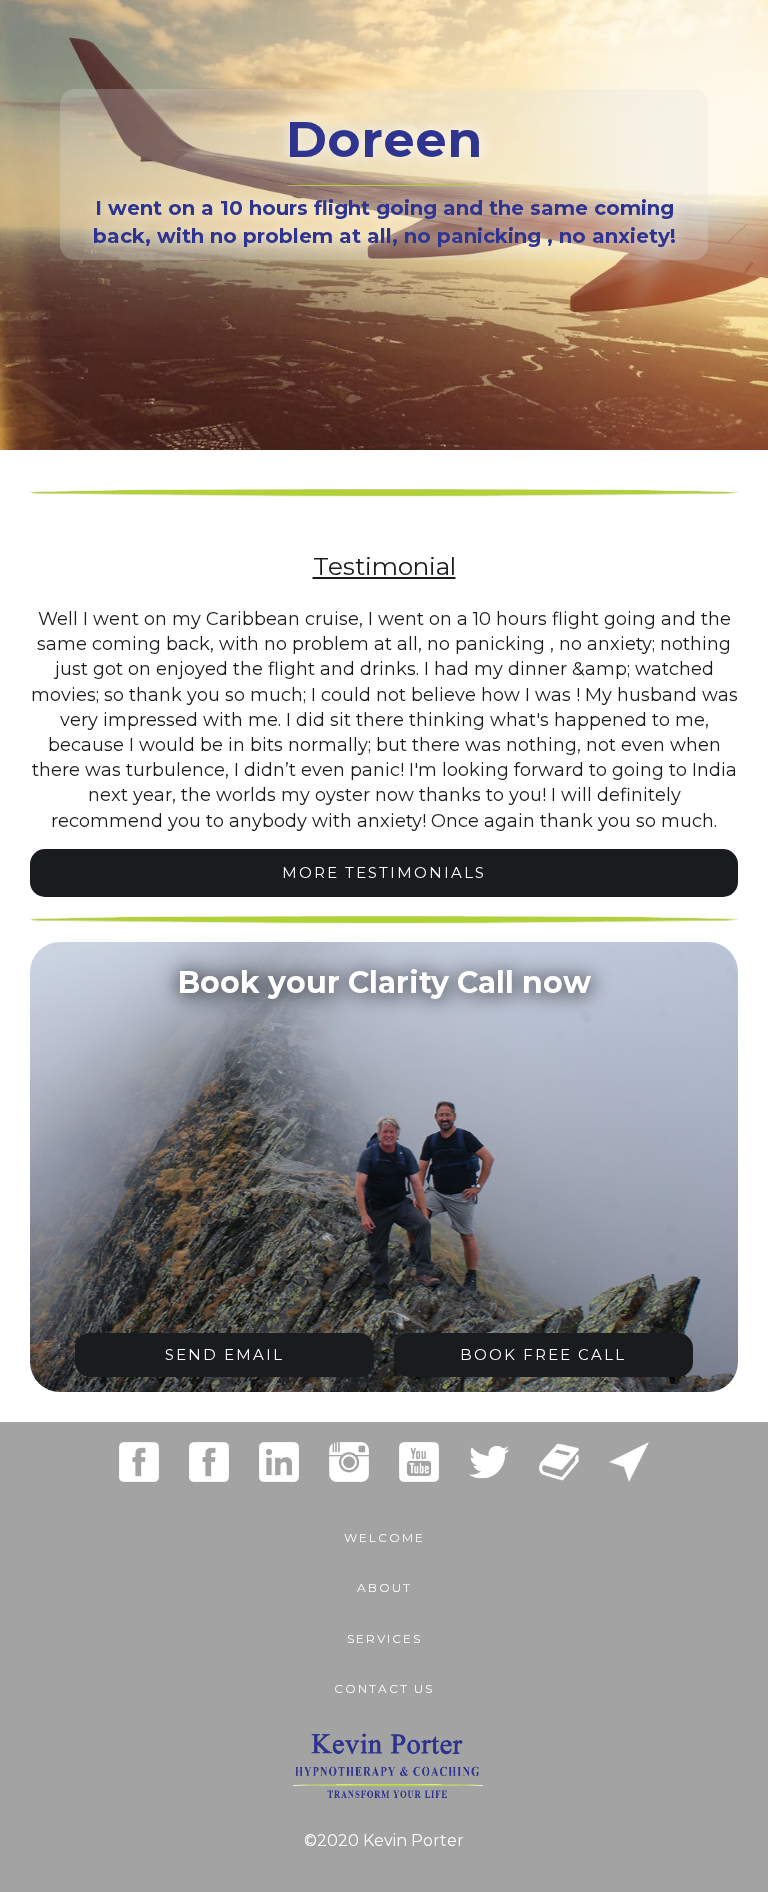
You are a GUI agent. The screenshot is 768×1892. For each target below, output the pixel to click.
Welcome (384, 1537)
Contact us (384, 1688)
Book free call (543, 1354)
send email (224, 1354)
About (384, 1587)
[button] (384, 1629)
